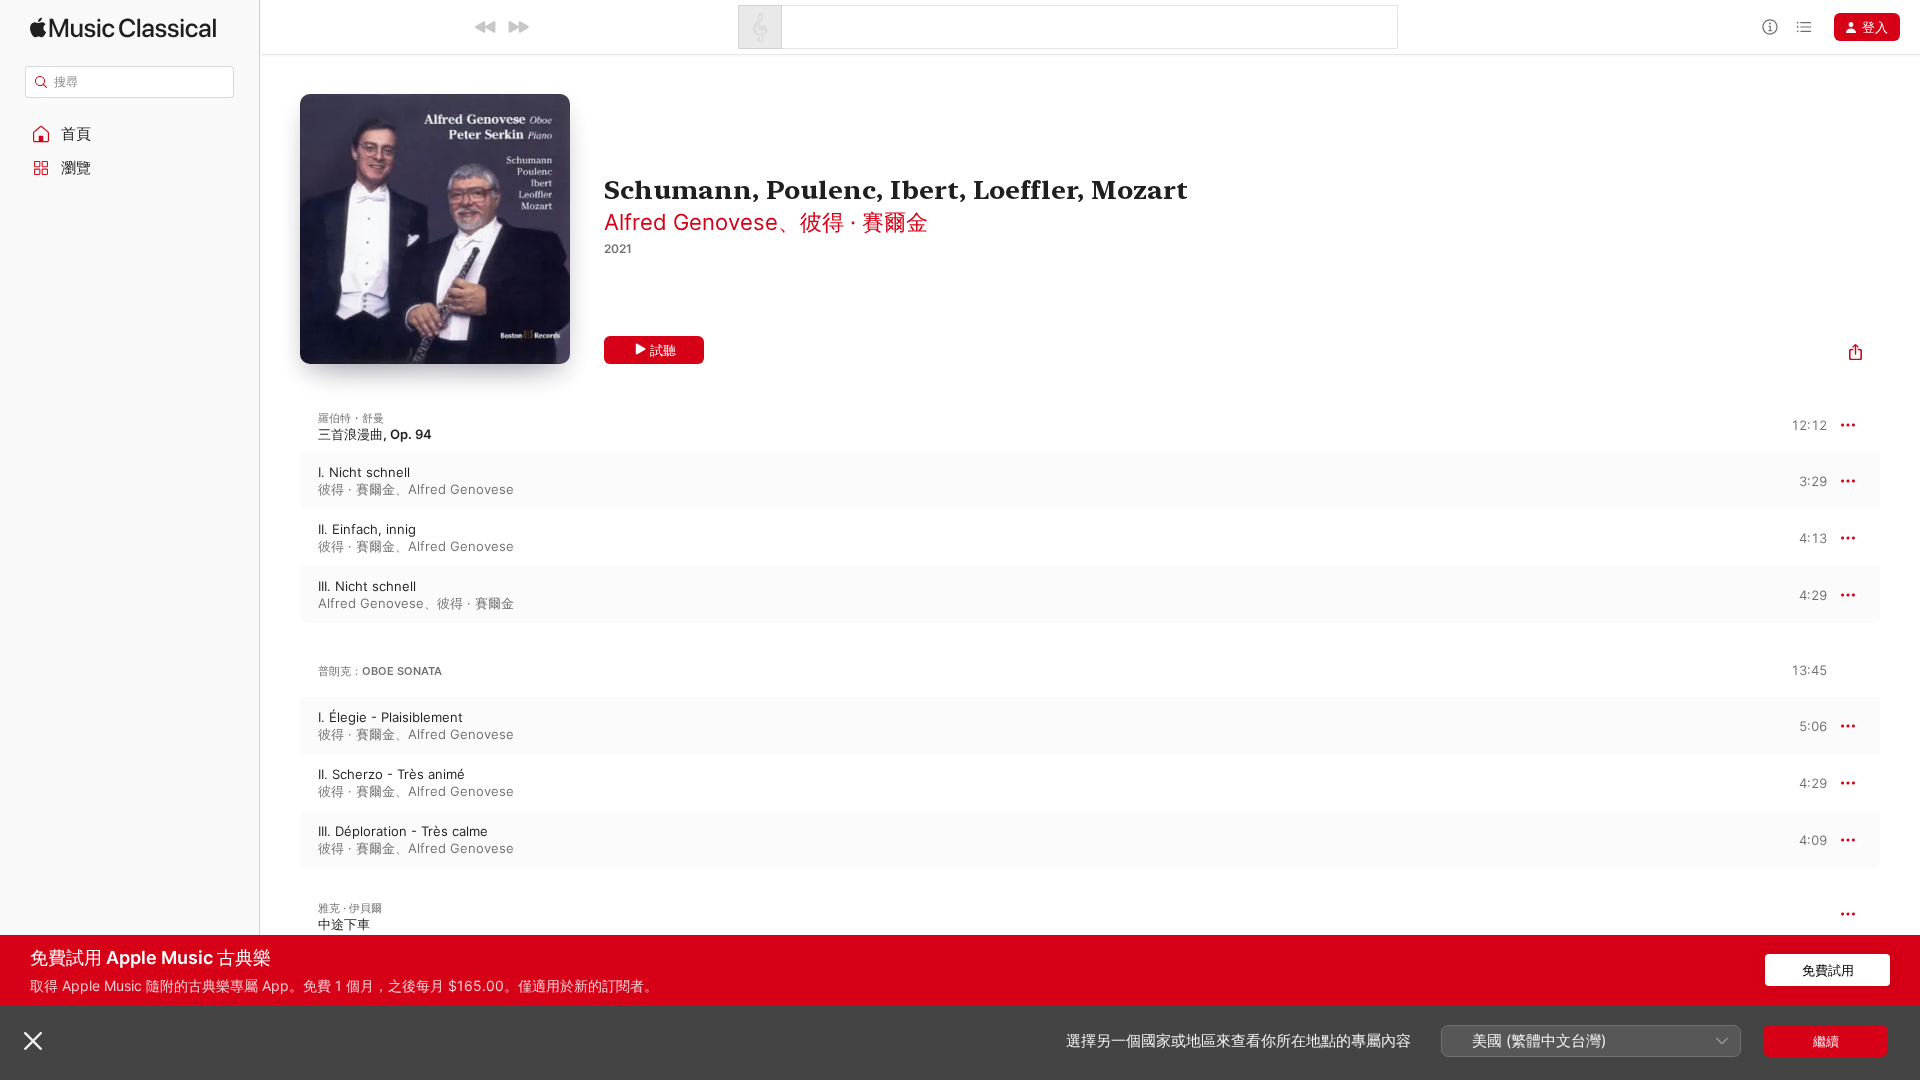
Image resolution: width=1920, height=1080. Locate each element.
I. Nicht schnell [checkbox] (364, 472)
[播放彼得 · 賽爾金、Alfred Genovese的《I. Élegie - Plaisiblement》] (280, 726)
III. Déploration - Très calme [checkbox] (403, 831)
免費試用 (1828, 970)
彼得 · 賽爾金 (864, 222)
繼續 (1826, 1041)
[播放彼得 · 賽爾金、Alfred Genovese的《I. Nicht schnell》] (280, 481)
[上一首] (486, 27)
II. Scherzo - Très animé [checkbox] (391, 774)
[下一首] (518, 27)
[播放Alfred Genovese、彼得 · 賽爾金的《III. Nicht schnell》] (280, 595)
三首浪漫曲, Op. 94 (375, 434)
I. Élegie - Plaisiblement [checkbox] (390, 717)
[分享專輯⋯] (1855, 354)
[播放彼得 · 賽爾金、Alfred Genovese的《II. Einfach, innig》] (280, 538)
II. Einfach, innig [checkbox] (367, 529)
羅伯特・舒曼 (351, 418)
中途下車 (344, 924)
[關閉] (33, 1041)
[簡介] (1770, 27)
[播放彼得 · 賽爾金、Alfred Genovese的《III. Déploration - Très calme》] (280, 840)
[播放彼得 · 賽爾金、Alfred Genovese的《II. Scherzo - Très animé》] (280, 783)
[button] (130, 134)
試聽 (663, 350)
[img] (123, 27)
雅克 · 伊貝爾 (350, 908)
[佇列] (1804, 27)
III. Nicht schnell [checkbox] (367, 586)
